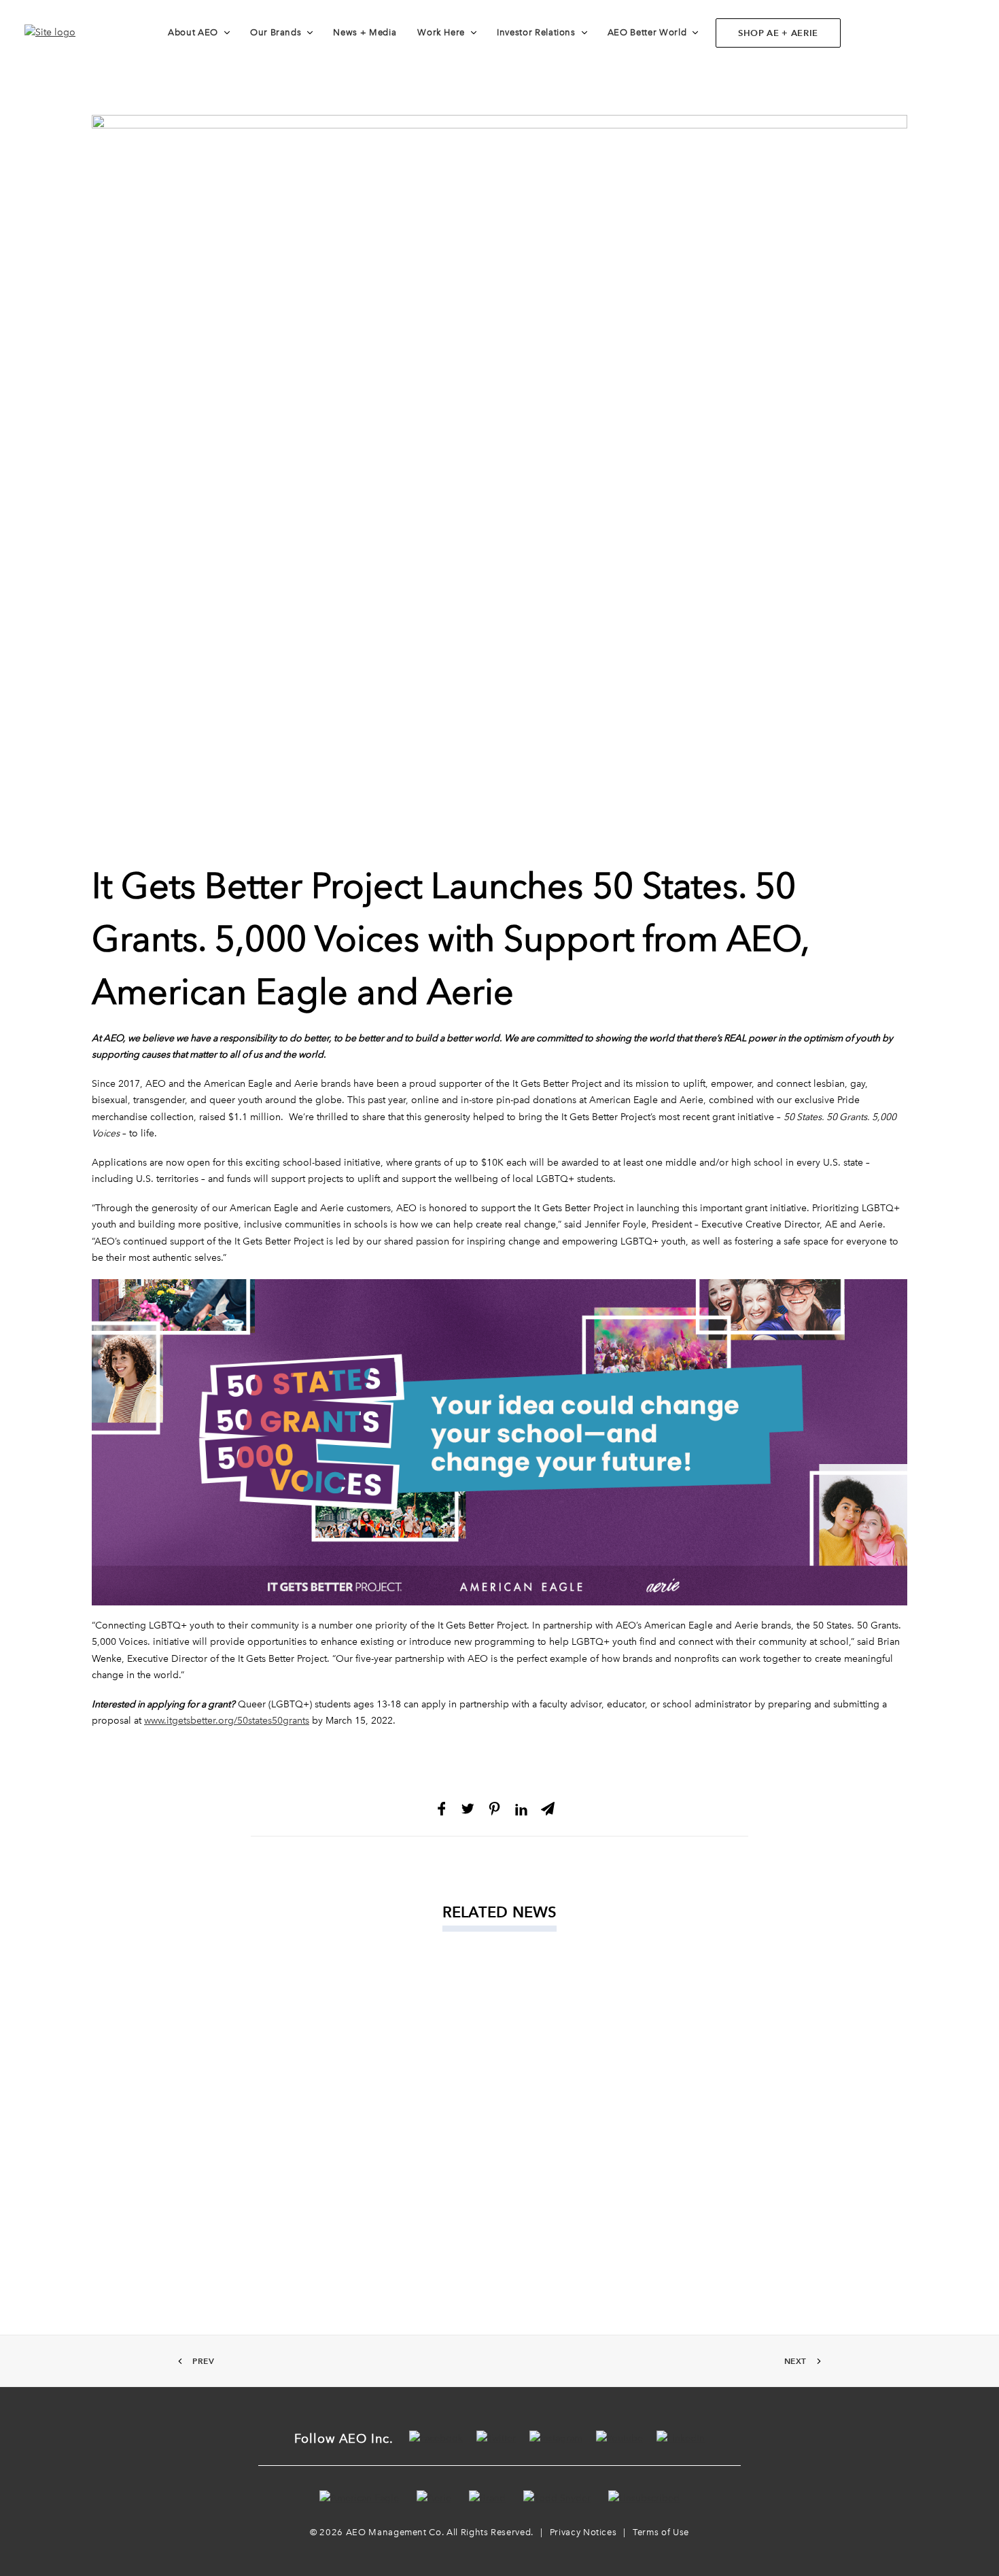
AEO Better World (647, 32)
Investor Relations (536, 32)
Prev (203, 2361)
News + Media (365, 32)
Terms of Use (661, 2532)
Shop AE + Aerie (778, 33)
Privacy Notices (583, 2532)
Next (795, 2361)
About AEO (193, 32)
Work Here (441, 32)
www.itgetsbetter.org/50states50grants (227, 1721)
